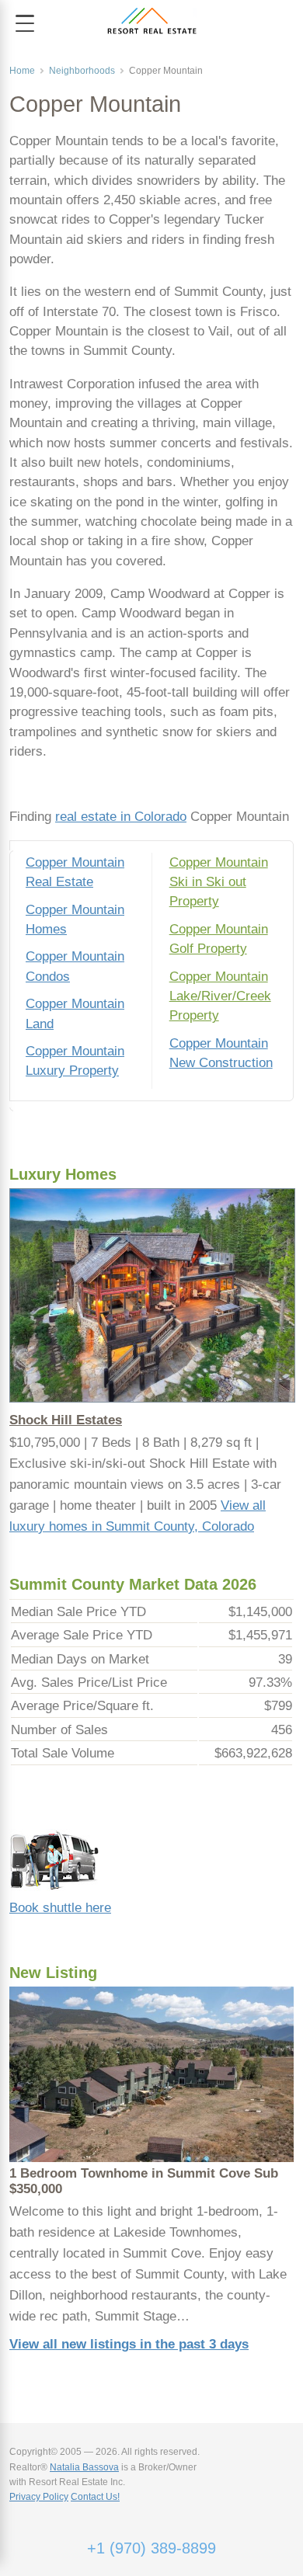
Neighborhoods (82, 71)
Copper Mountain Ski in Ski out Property (219, 882)
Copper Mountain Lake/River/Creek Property (220, 996)
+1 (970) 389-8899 (151, 2548)
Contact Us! (95, 2497)
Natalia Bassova (84, 2467)
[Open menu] (25, 23)
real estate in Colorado (121, 817)
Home (22, 71)
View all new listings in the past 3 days (129, 2344)
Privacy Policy (39, 2497)
